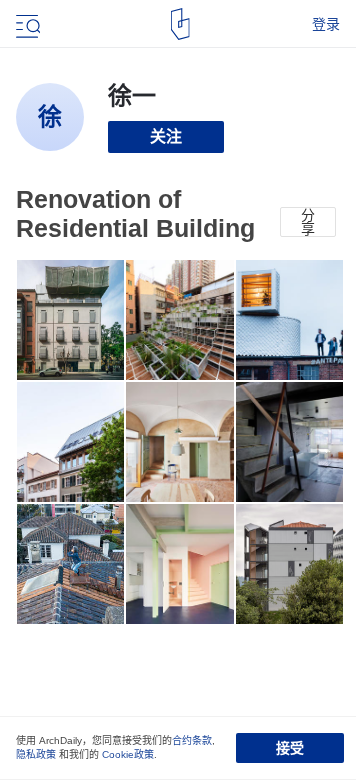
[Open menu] (26, 24)
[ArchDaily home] (180, 24)
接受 (290, 748)
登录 (326, 24)
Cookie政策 (128, 754)
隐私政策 (36, 754)
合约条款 (192, 740)
